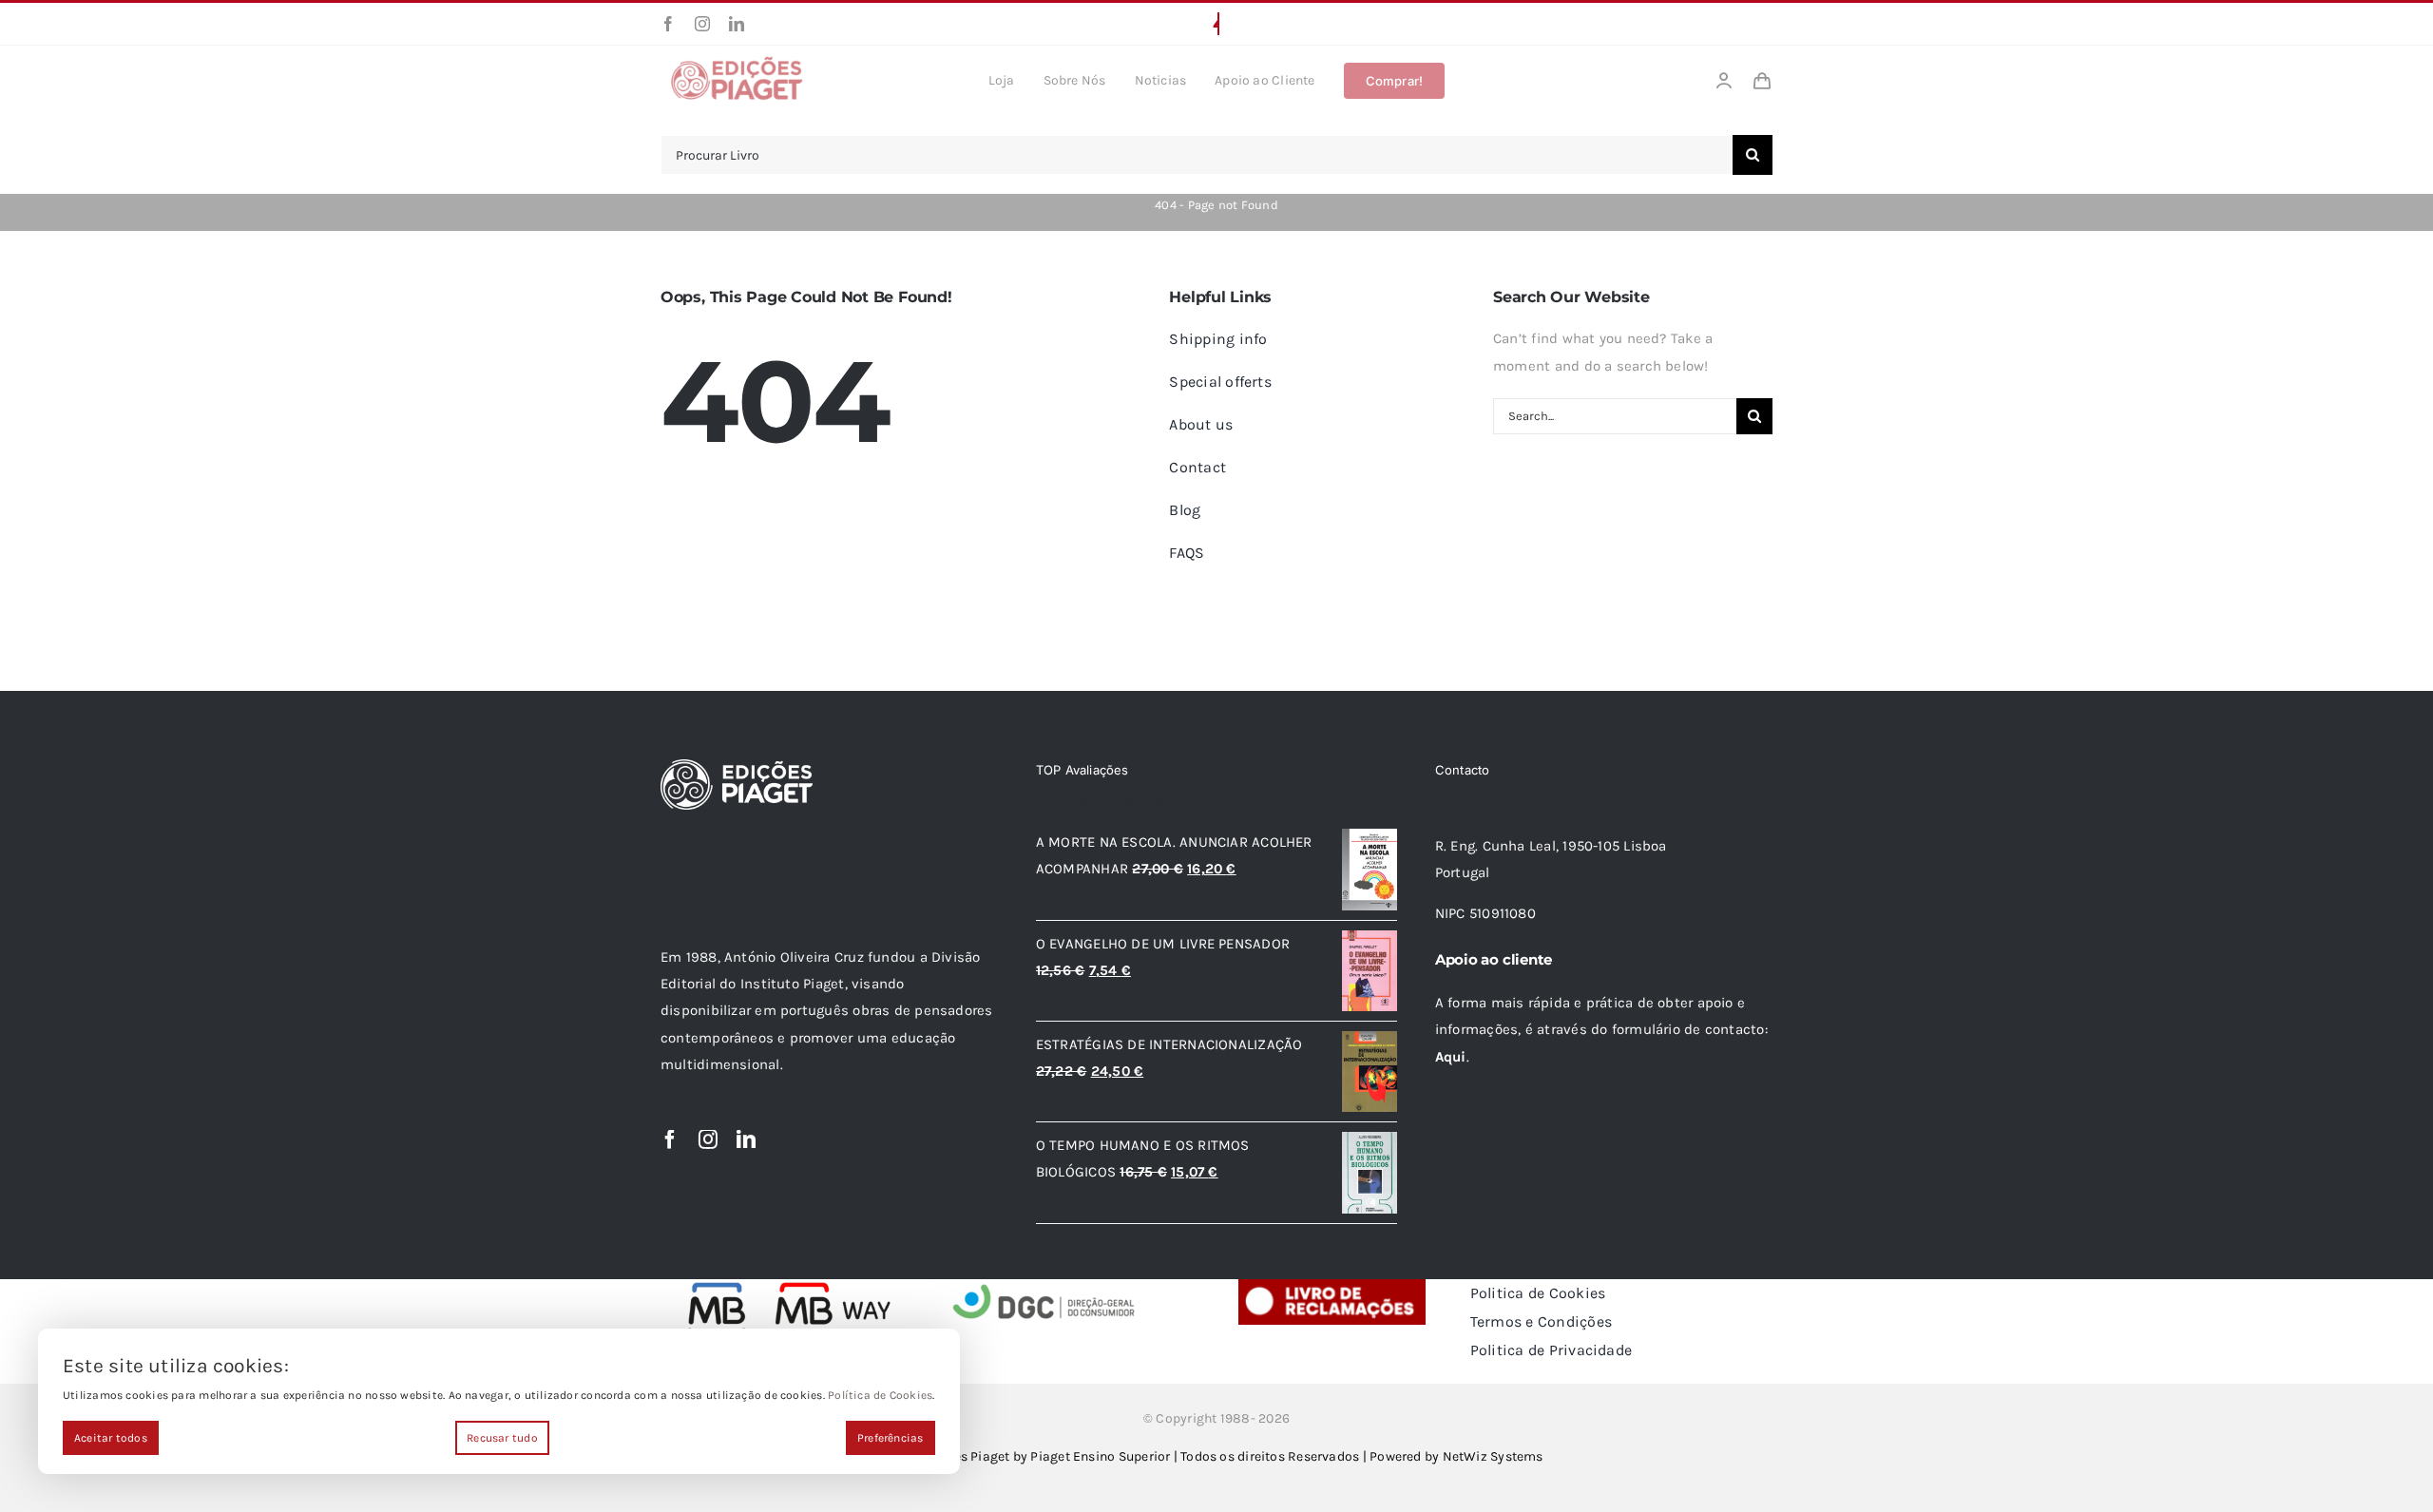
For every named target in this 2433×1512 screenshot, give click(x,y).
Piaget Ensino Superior (1100, 1456)
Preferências (891, 1438)
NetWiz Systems (1493, 1456)
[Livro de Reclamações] (1332, 1286)
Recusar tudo (502, 1438)
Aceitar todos (111, 1438)
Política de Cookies (880, 1395)
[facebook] (668, 24)
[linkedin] (737, 24)
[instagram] (702, 24)
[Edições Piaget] (737, 62)
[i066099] (1044, 1286)
